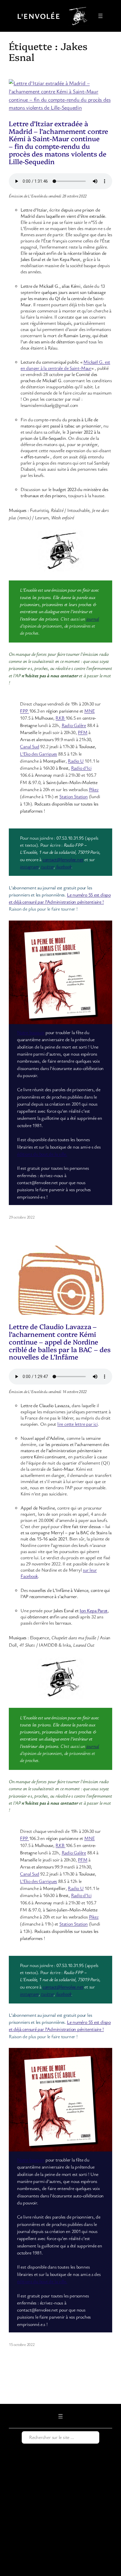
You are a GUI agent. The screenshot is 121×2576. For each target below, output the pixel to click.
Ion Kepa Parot (94, 1610)
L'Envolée (39, 16)
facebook (64, 866)
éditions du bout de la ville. (42, 1154)
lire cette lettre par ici (78, 1424)
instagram (29, 866)
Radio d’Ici (81, 768)
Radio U (76, 761)
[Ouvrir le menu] (100, 16)
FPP (24, 711)
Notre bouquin (31, 1032)
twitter (47, 866)
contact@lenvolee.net (63, 859)
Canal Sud (30, 746)
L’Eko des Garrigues (38, 754)
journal (93, 619)
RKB (60, 718)
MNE (89, 711)
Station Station (74, 796)
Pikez (94, 789)
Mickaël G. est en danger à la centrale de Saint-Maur (65, 365)
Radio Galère (74, 725)
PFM (83, 732)
